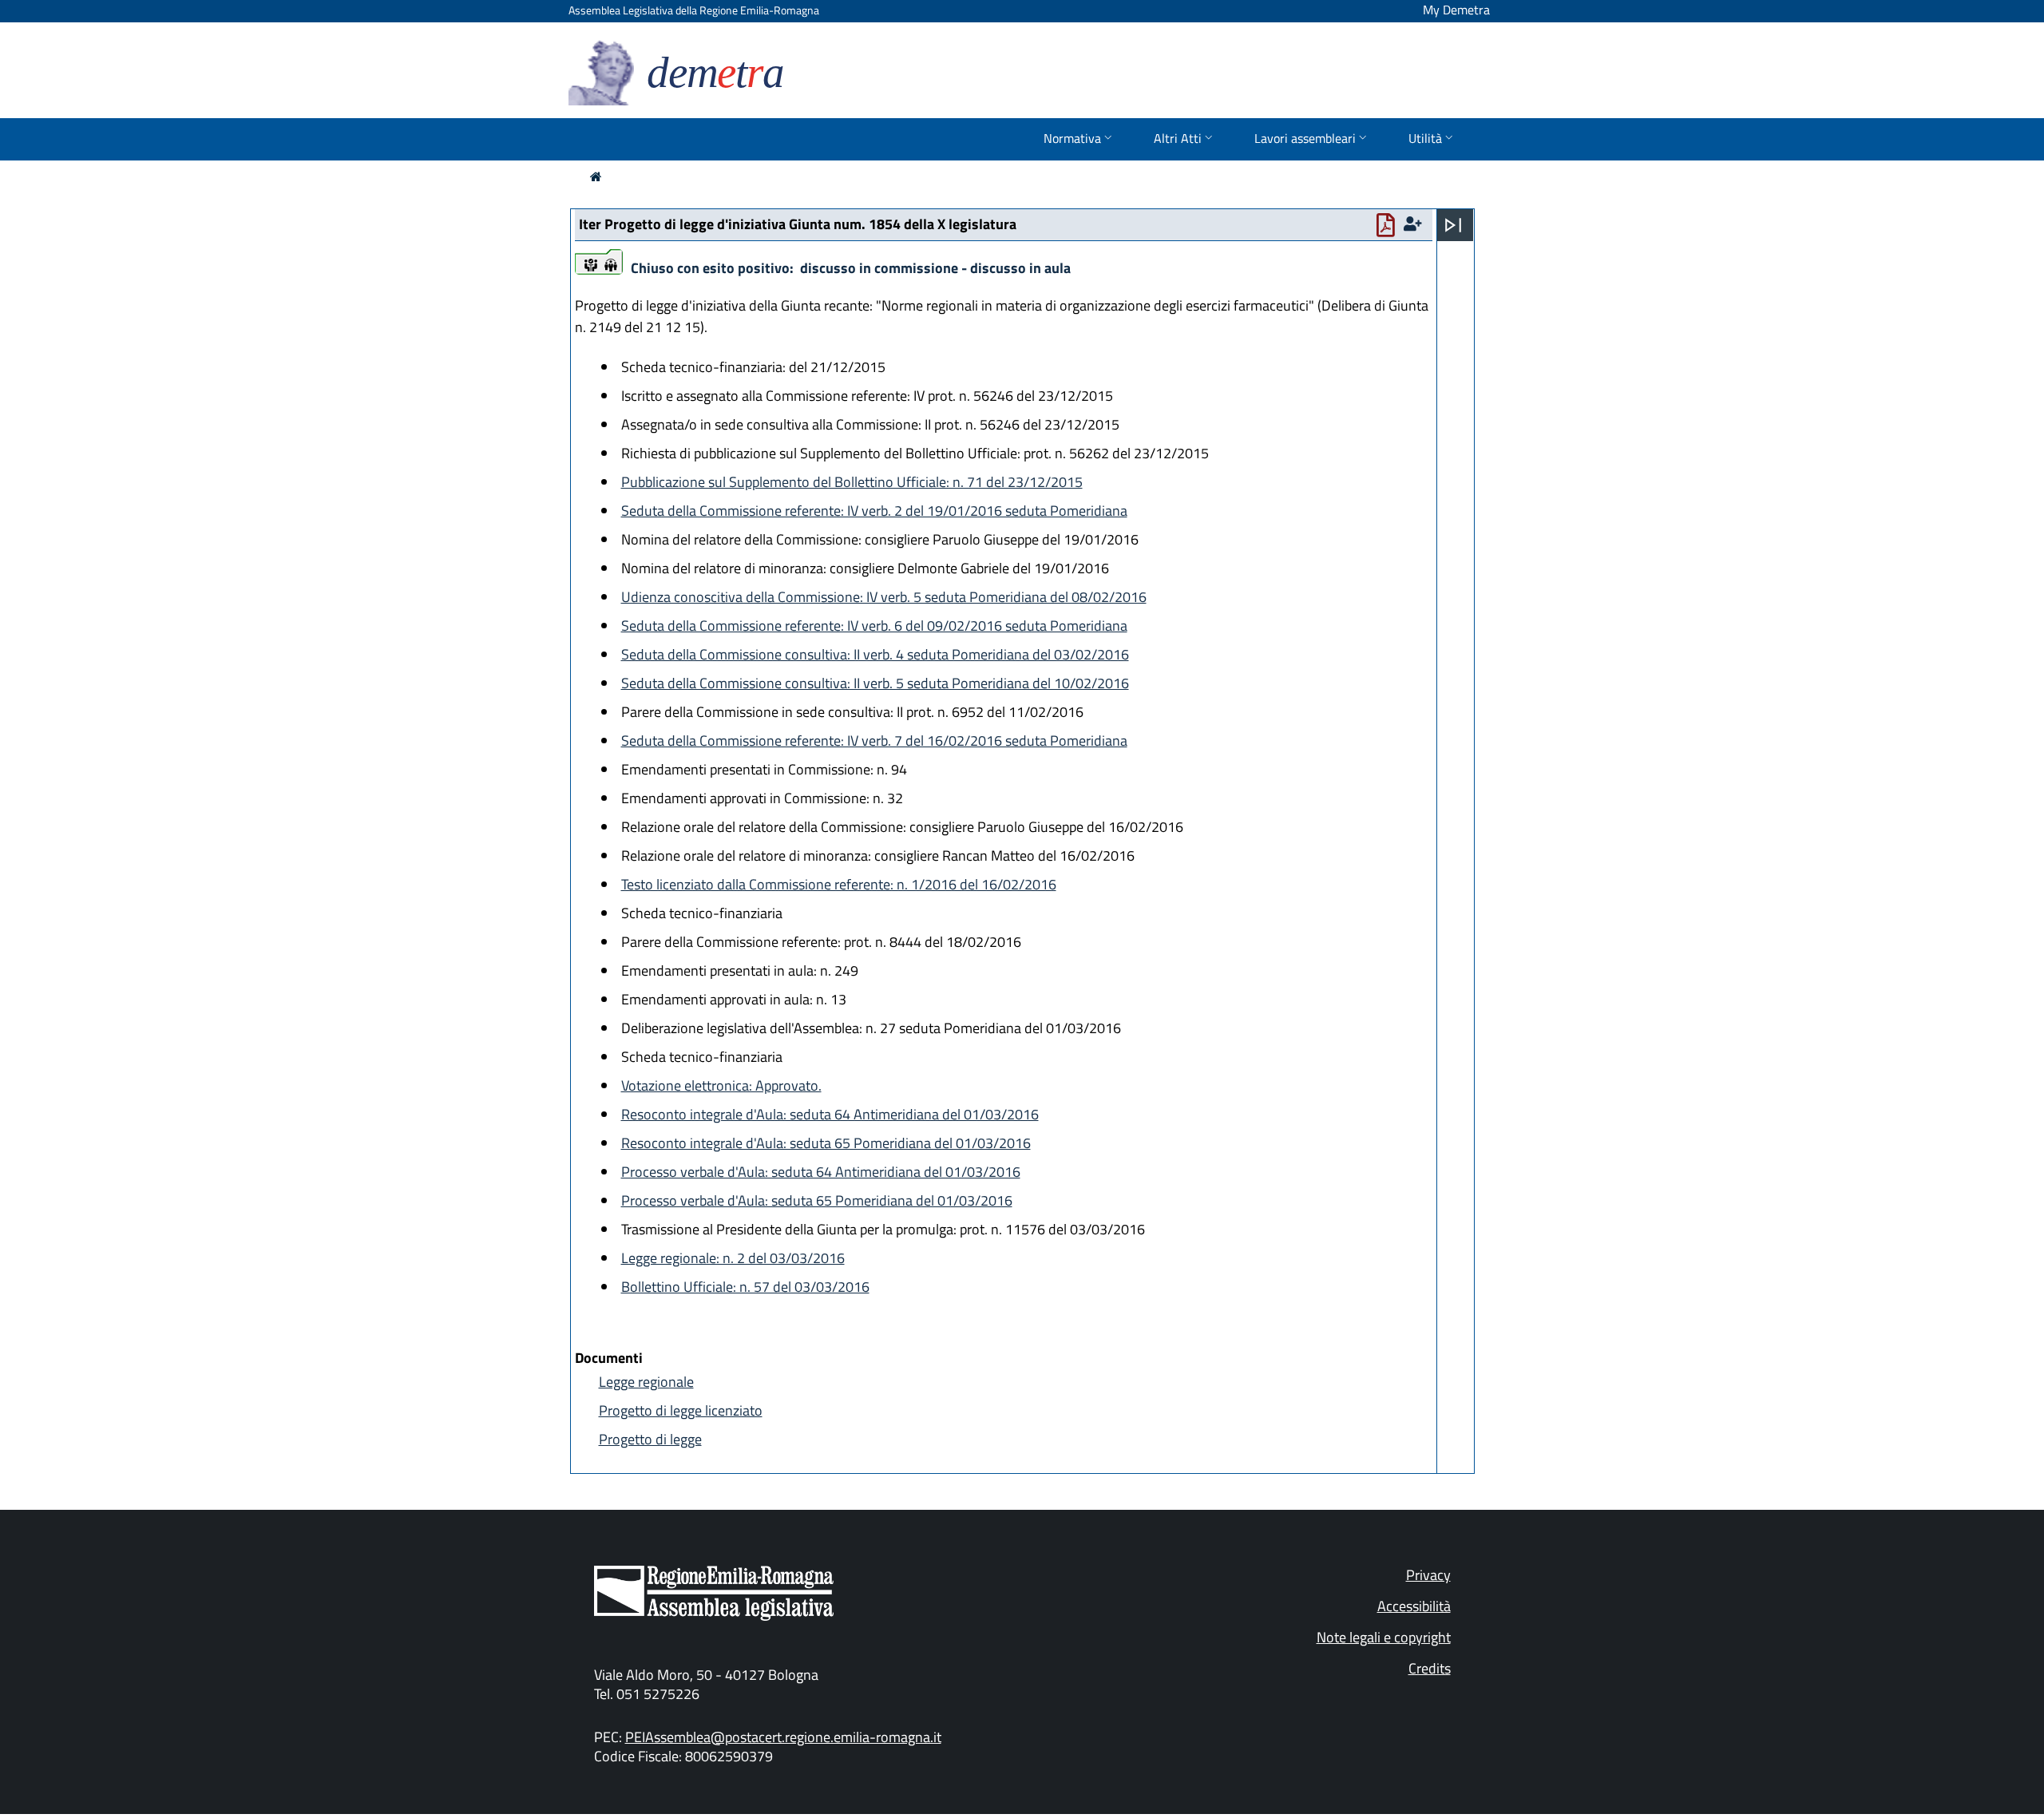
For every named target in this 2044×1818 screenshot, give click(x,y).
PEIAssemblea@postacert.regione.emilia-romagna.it (783, 1737)
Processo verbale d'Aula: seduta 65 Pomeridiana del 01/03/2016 (817, 1200)
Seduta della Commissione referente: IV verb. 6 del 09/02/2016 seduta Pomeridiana (874, 626)
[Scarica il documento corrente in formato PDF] (1389, 229)
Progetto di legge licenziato (681, 1410)
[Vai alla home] (596, 176)
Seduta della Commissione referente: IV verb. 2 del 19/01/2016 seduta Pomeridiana (874, 511)
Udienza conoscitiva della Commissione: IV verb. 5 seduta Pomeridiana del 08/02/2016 (884, 597)
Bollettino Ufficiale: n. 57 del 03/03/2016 (745, 1287)
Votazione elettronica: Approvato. (721, 1085)
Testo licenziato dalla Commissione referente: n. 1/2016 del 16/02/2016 (839, 884)
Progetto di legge (650, 1439)
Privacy (1428, 1575)
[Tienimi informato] (1415, 224)
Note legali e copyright (1384, 1637)
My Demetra (1456, 10)
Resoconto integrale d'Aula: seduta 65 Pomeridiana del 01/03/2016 (826, 1143)
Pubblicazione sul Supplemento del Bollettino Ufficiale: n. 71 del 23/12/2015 (852, 482)
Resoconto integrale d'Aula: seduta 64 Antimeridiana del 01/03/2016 (830, 1114)
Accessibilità (1414, 1606)
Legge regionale (646, 1382)
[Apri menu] (1453, 225)
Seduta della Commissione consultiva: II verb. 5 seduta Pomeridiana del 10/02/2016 (875, 683)
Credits (1430, 1668)
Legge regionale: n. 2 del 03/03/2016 (733, 1258)
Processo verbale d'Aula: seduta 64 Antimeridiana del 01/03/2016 (821, 1172)
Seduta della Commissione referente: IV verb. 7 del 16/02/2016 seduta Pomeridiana (874, 741)
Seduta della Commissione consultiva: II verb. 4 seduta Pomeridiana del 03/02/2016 (875, 654)
